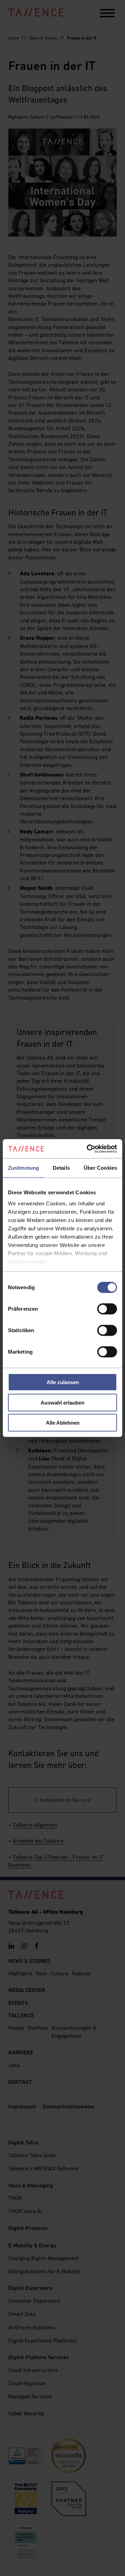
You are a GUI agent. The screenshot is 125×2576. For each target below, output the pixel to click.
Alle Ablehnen (63, 1423)
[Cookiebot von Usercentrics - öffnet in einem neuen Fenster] (88, 1149)
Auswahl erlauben (62, 1402)
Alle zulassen (63, 1382)
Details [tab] (61, 1168)
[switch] (107, 1309)
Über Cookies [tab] (100, 1168)
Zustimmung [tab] (23, 1168)
